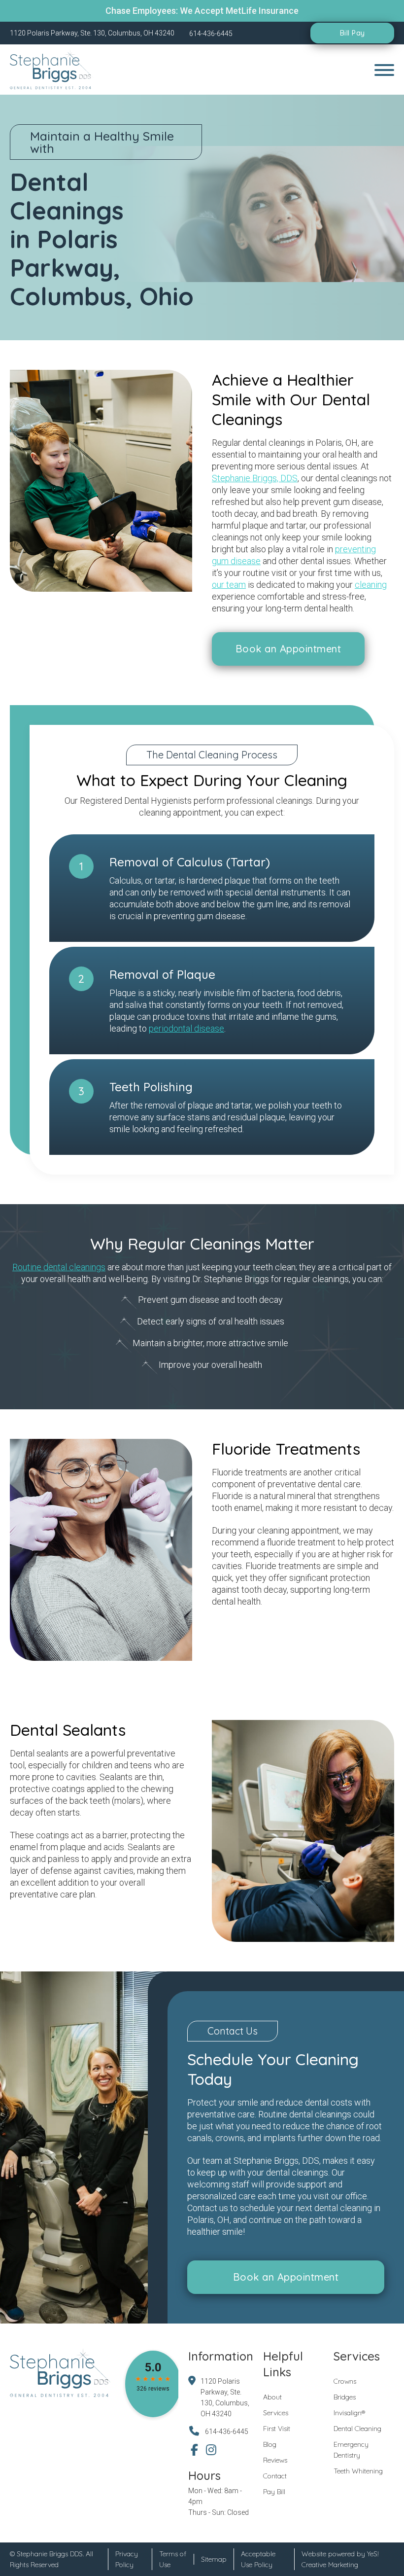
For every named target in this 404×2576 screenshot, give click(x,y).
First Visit (277, 2429)
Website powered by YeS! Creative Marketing (340, 2559)
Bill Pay (353, 33)
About (272, 2397)
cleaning (371, 585)
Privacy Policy (127, 2559)
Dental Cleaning (357, 2429)
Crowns (345, 2381)
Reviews (275, 2460)
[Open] (384, 70)
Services (276, 2413)
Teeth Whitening (358, 2471)
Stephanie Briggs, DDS (255, 478)
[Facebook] (194, 2450)
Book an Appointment (288, 649)
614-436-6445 (227, 2432)
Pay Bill (274, 2492)
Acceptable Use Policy (258, 2559)
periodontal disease (186, 1028)
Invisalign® (349, 2413)
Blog (270, 2444)
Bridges (345, 2397)
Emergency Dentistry (351, 2450)
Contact (275, 2476)
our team (229, 585)
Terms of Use (173, 2559)
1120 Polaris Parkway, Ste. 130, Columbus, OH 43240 (225, 2397)
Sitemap (214, 2559)
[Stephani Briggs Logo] (52, 70)
